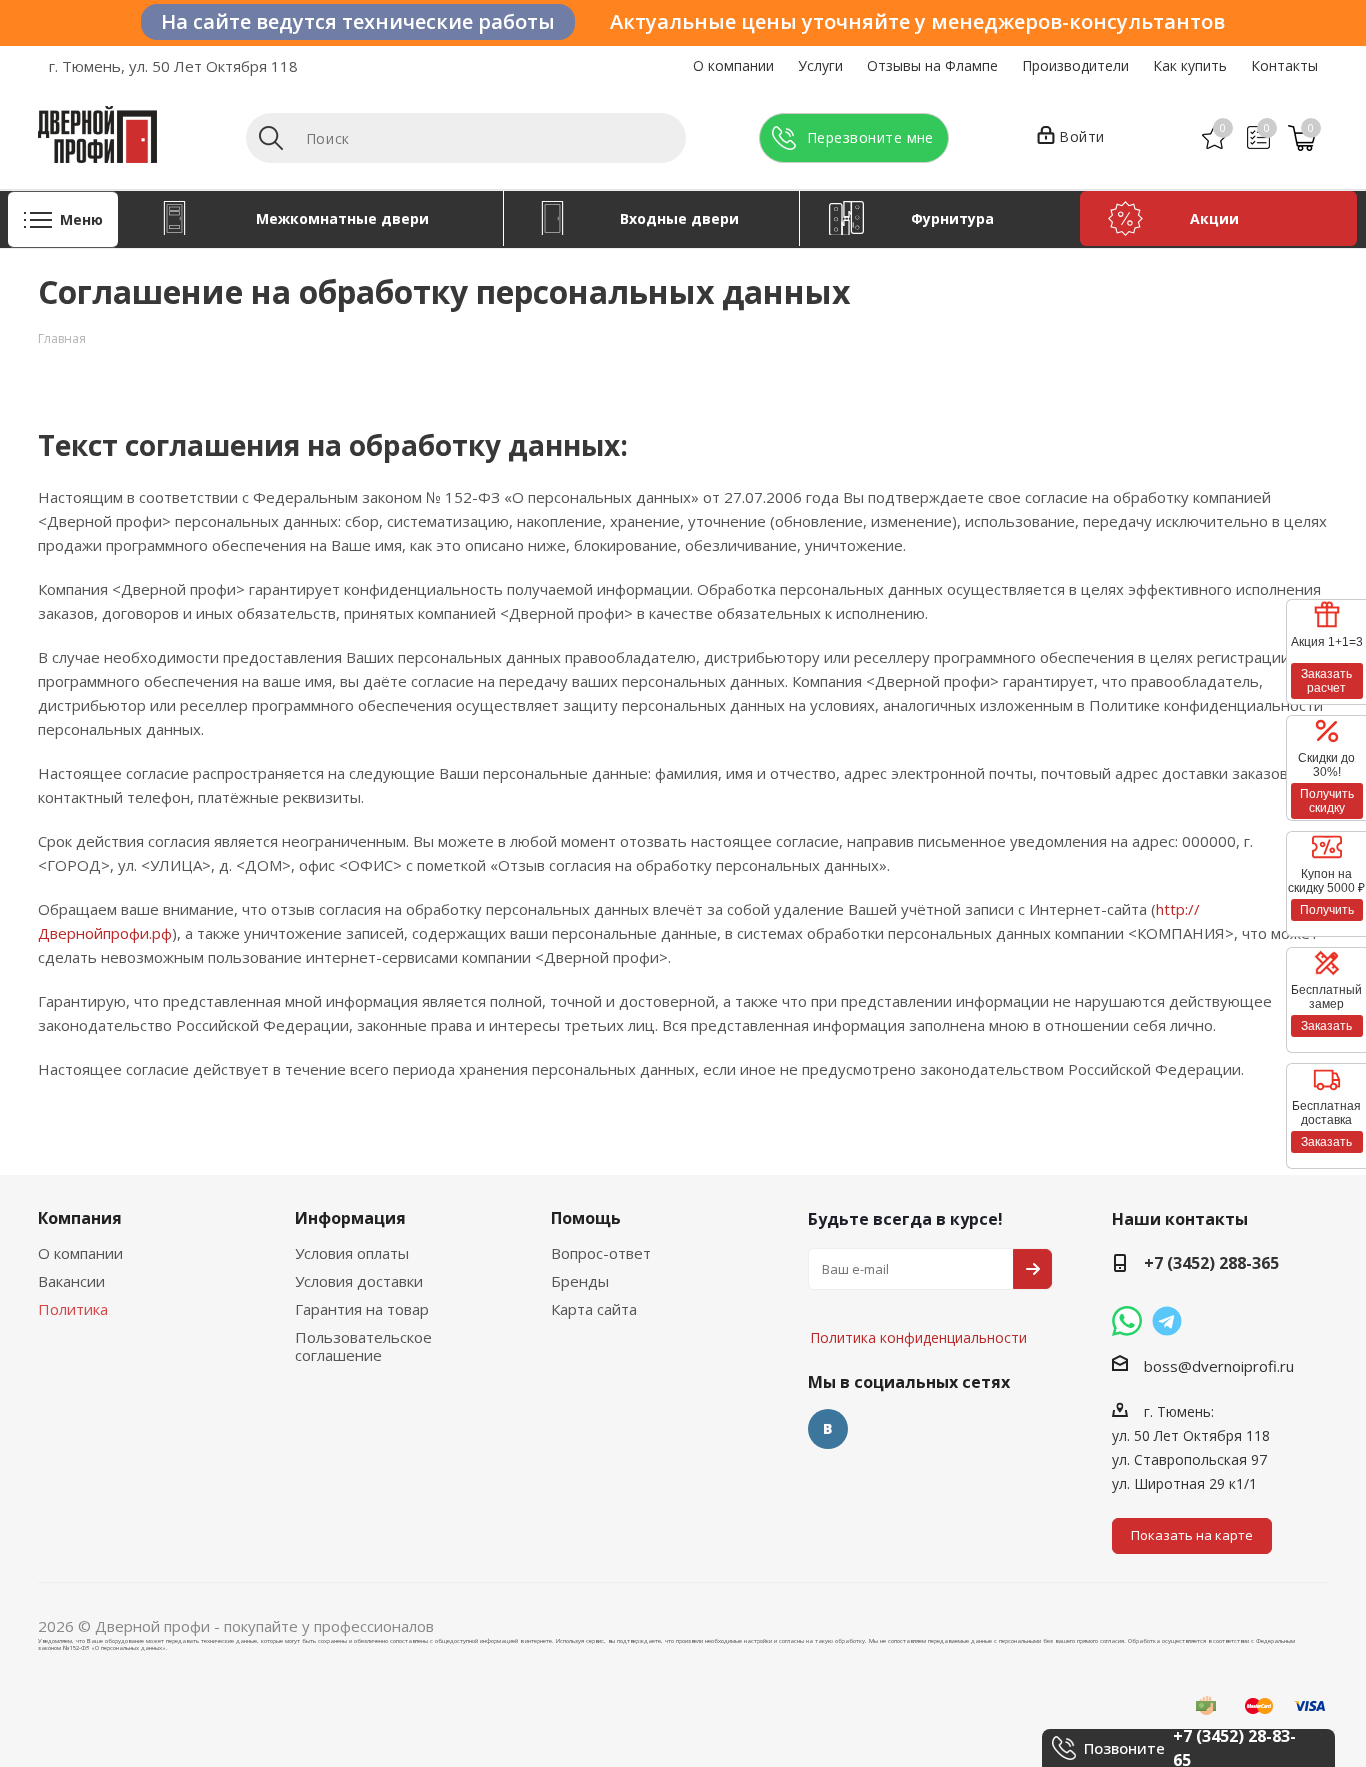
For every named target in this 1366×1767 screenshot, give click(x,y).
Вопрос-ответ (601, 1253)
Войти (1082, 136)
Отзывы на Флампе (932, 65)
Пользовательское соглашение (363, 1346)
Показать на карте (1192, 1535)
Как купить (1190, 65)
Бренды (580, 1281)
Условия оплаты (352, 1253)
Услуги (820, 65)
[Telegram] (1167, 1321)
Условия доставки (359, 1281)
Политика (73, 1309)
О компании (733, 65)
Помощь (586, 1218)
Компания (80, 1218)
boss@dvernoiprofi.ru (1219, 1366)
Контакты (1284, 65)
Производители (1075, 65)
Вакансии (71, 1281)
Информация (350, 1218)
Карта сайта (594, 1309)
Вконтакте (828, 1429)
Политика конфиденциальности (908, 1278)
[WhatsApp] (1127, 1321)
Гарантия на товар (362, 1309)
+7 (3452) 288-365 (1211, 1263)
